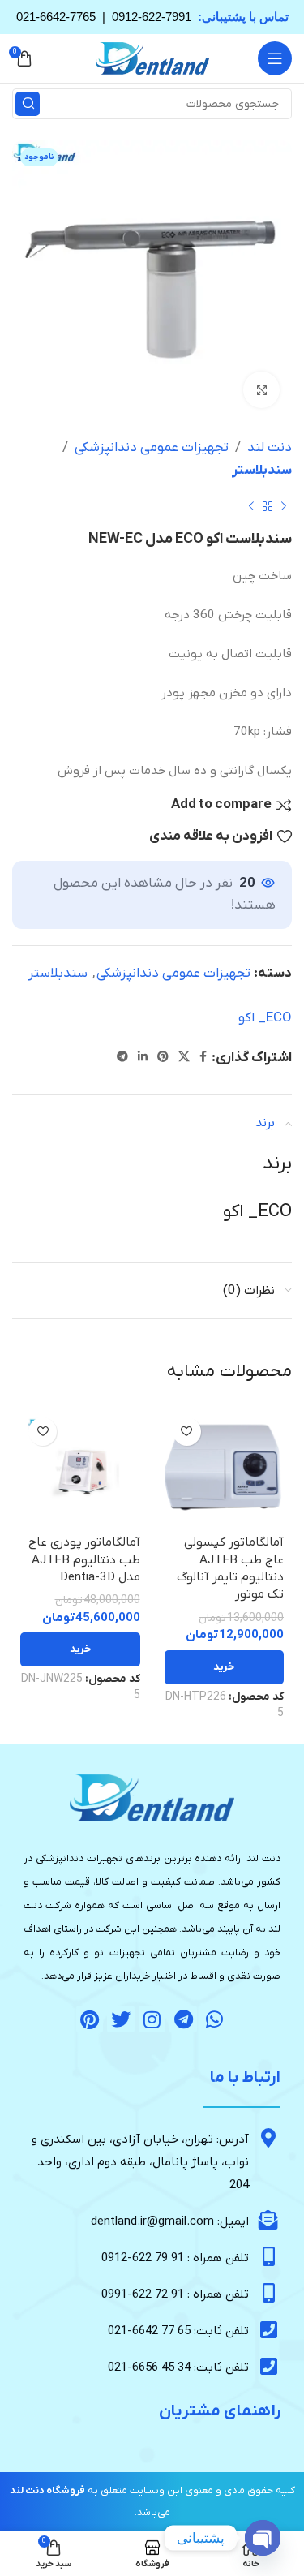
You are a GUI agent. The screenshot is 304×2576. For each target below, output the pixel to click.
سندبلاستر (262, 471)
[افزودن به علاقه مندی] (187, 1432)
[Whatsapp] (215, 2019)
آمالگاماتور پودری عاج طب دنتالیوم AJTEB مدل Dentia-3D (84, 1560)
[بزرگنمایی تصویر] (261, 390)
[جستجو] (28, 104)
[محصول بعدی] (251, 506)
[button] (225, 1667)
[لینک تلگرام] (122, 1058)
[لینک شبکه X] (184, 1058)
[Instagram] (152, 2019)
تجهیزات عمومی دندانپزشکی (152, 448)
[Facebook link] (203, 1058)
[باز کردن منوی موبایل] (275, 58)
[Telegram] (183, 2019)
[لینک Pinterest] (163, 1058)
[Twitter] (121, 2019)
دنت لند (270, 448)
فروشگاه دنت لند (47, 2491)
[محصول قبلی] (284, 506)
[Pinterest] (90, 2019)
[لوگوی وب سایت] (152, 58)
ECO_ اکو (265, 1018)
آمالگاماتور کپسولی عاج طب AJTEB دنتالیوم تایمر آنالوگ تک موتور (230, 1568)
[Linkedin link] (143, 1058)
